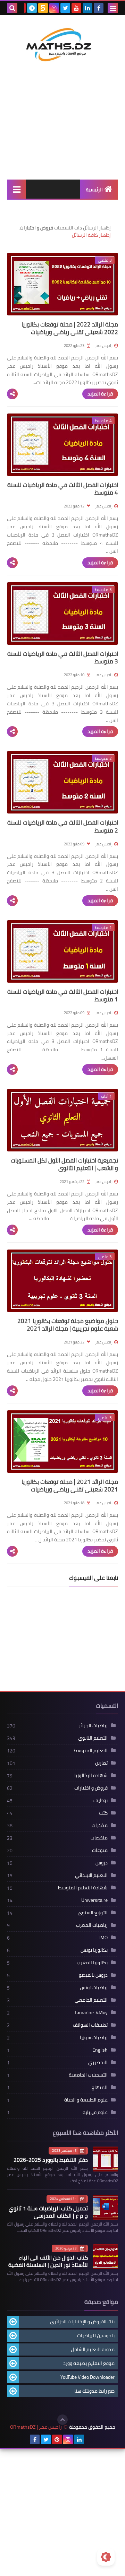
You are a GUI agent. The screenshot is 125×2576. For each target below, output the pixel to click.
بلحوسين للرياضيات (96, 2335)
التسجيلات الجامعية (88, 2075)
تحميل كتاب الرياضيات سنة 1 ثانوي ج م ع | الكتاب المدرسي (48, 2212)
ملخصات (99, 1838)
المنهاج (100, 2087)
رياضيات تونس (94, 1987)
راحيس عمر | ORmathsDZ (36, 2427)
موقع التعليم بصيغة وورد (89, 2363)
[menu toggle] (113, 8)
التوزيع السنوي (93, 1913)
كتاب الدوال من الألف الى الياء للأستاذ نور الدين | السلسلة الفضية (48, 2261)
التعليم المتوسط (91, 1750)
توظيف (101, 1800)
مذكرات (100, 1825)
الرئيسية (94, 190)
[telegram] (32, 8)
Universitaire (94, 1900)
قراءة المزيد (100, 394)
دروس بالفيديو (93, 1975)
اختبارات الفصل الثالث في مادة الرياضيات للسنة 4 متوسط (63, 489)
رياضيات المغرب (92, 1925)
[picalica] (90, 2439)
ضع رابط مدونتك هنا (94, 2391)
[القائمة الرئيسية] (16, 189)
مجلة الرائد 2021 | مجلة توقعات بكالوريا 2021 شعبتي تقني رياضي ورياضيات (70, 1486)
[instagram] (54, 8)
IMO (103, 1938)
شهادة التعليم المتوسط (83, 1888)
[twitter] (65, 8)
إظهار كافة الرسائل (91, 235)
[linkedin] (87, 8)
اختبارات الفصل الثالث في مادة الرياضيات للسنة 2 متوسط (63, 826)
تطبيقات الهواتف (90, 2025)
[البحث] (12, 8)
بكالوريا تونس (94, 1950)
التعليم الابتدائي (91, 1875)
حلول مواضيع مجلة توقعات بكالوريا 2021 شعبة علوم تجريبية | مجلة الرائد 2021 (68, 1325)
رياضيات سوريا (94, 2037)
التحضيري (98, 2062)
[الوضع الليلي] (106, 2557)
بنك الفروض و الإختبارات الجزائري (82, 2322)
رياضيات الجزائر (93, 1725)
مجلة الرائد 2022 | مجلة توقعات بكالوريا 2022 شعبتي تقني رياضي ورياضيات (70, 328)
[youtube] (76, 8)
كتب (103, 1813)
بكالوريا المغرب (92, 1963)
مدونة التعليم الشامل (93, 2349)
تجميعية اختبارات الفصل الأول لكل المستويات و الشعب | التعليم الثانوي (64, 1164)
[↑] (62, 2420)
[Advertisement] (62, 131)
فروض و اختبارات (91, 1788)
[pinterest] (57, 2439)
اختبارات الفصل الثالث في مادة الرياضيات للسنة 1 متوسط (63, 995)
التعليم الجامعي (91, 2000)
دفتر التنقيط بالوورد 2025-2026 (51, 2160)
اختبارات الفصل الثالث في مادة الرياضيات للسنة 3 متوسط (63, 658)
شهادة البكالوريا (91, 1775)
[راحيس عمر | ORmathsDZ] (62, 44)
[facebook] (99, 8)
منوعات (100, 1850)
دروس (102, 1863)
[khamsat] (43, 8)
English (100, 2050)
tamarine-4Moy (91, 2012)
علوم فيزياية (95, 2112)
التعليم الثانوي (93, 1738)
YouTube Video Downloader (87, 2377)
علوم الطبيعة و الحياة (86, 2100)
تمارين (101, 1763)
